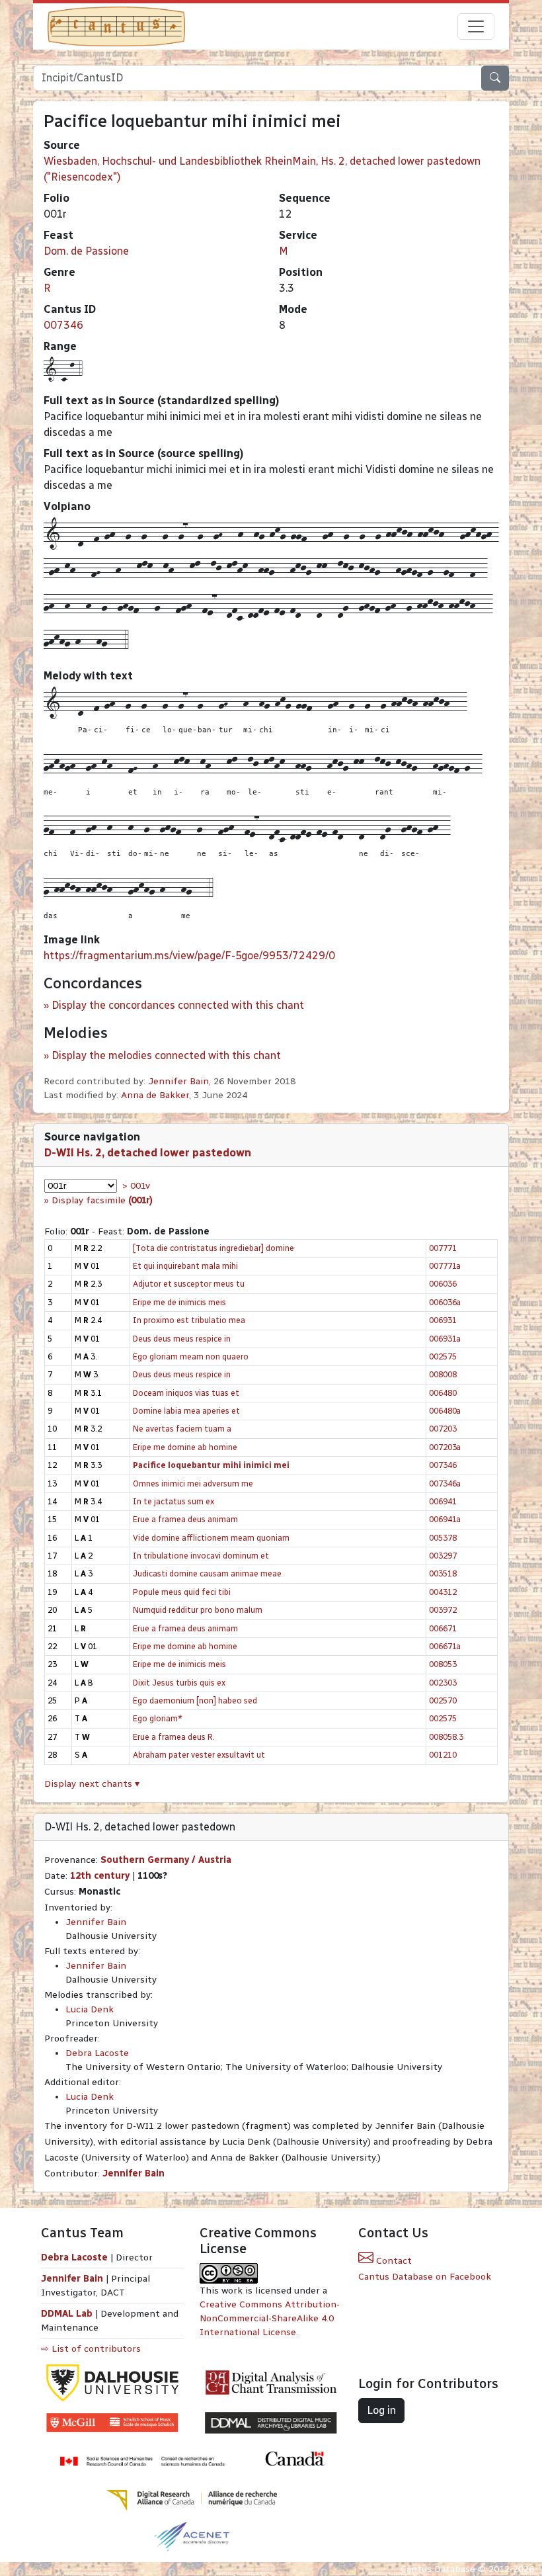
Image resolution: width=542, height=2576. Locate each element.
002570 (443, 1700)
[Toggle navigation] (476, 26)
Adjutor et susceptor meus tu (189, 1284)
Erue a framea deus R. (174, 1737)
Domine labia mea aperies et (186, 1411)
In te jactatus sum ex (174, 1501)
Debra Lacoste (97, 2053)
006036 (443, 1284)
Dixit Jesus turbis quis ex (179, 1683)
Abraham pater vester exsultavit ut (199, 1755)
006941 (443, 1501)
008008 (443, 1374)
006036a (445, 1302)
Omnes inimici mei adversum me (193, 1483)
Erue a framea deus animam (185, 1519)
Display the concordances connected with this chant (178, 1005)
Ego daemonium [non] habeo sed (195, 1700)
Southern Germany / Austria (166, 1860)
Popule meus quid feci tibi (182, 1592)
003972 (443, 1610)
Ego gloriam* (158, 1718)
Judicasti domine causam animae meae (207, 1573)
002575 (443, 1356)
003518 (443, 1573)
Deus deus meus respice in (182, 1339)
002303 (443, 1683)
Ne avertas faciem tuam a (182, 1429)
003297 (443, 1556)
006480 (443, 1393)
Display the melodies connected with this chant (166, 1055)
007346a (445, 1483)
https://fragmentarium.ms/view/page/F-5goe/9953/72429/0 (189, 956)
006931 (443, 1320)
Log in (381, 2410)
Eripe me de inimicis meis (179, 1302)
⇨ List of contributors (91, 2349)
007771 (443, 1248)
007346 (63, 325)
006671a (445, 1646)
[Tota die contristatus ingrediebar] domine (213, 1248)
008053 (443, 1664)
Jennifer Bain (178, 1081)
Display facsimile (102, 1200)
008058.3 (446, 1737)
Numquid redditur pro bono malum (198, 1610)
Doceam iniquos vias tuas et (186, 1393)
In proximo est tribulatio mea (189, 1320)
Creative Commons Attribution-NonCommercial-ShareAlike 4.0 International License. (270, 2318)
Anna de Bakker (155, 1095)
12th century (100, 1876)
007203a (445, 1447)
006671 (443, 1628)
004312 (443, 1592)
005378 (443, 1538)
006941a (445, 1519)
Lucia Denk (90, 2009)
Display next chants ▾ (92, 1784)
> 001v (136, 1186)
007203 (443, 1429)
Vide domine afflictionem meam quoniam (211, 1538)
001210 (443, 1755)
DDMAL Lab (67, 2314)
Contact (393, 2261)
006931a (445, 1339)
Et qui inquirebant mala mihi (185, 1266)
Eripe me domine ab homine (185, 1447)
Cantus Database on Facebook (425, 2277)
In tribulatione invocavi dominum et (201, 1556)
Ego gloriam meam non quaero (191, 1356)
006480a (445, 1411)
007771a (445, 1266)
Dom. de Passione (86, 251)
